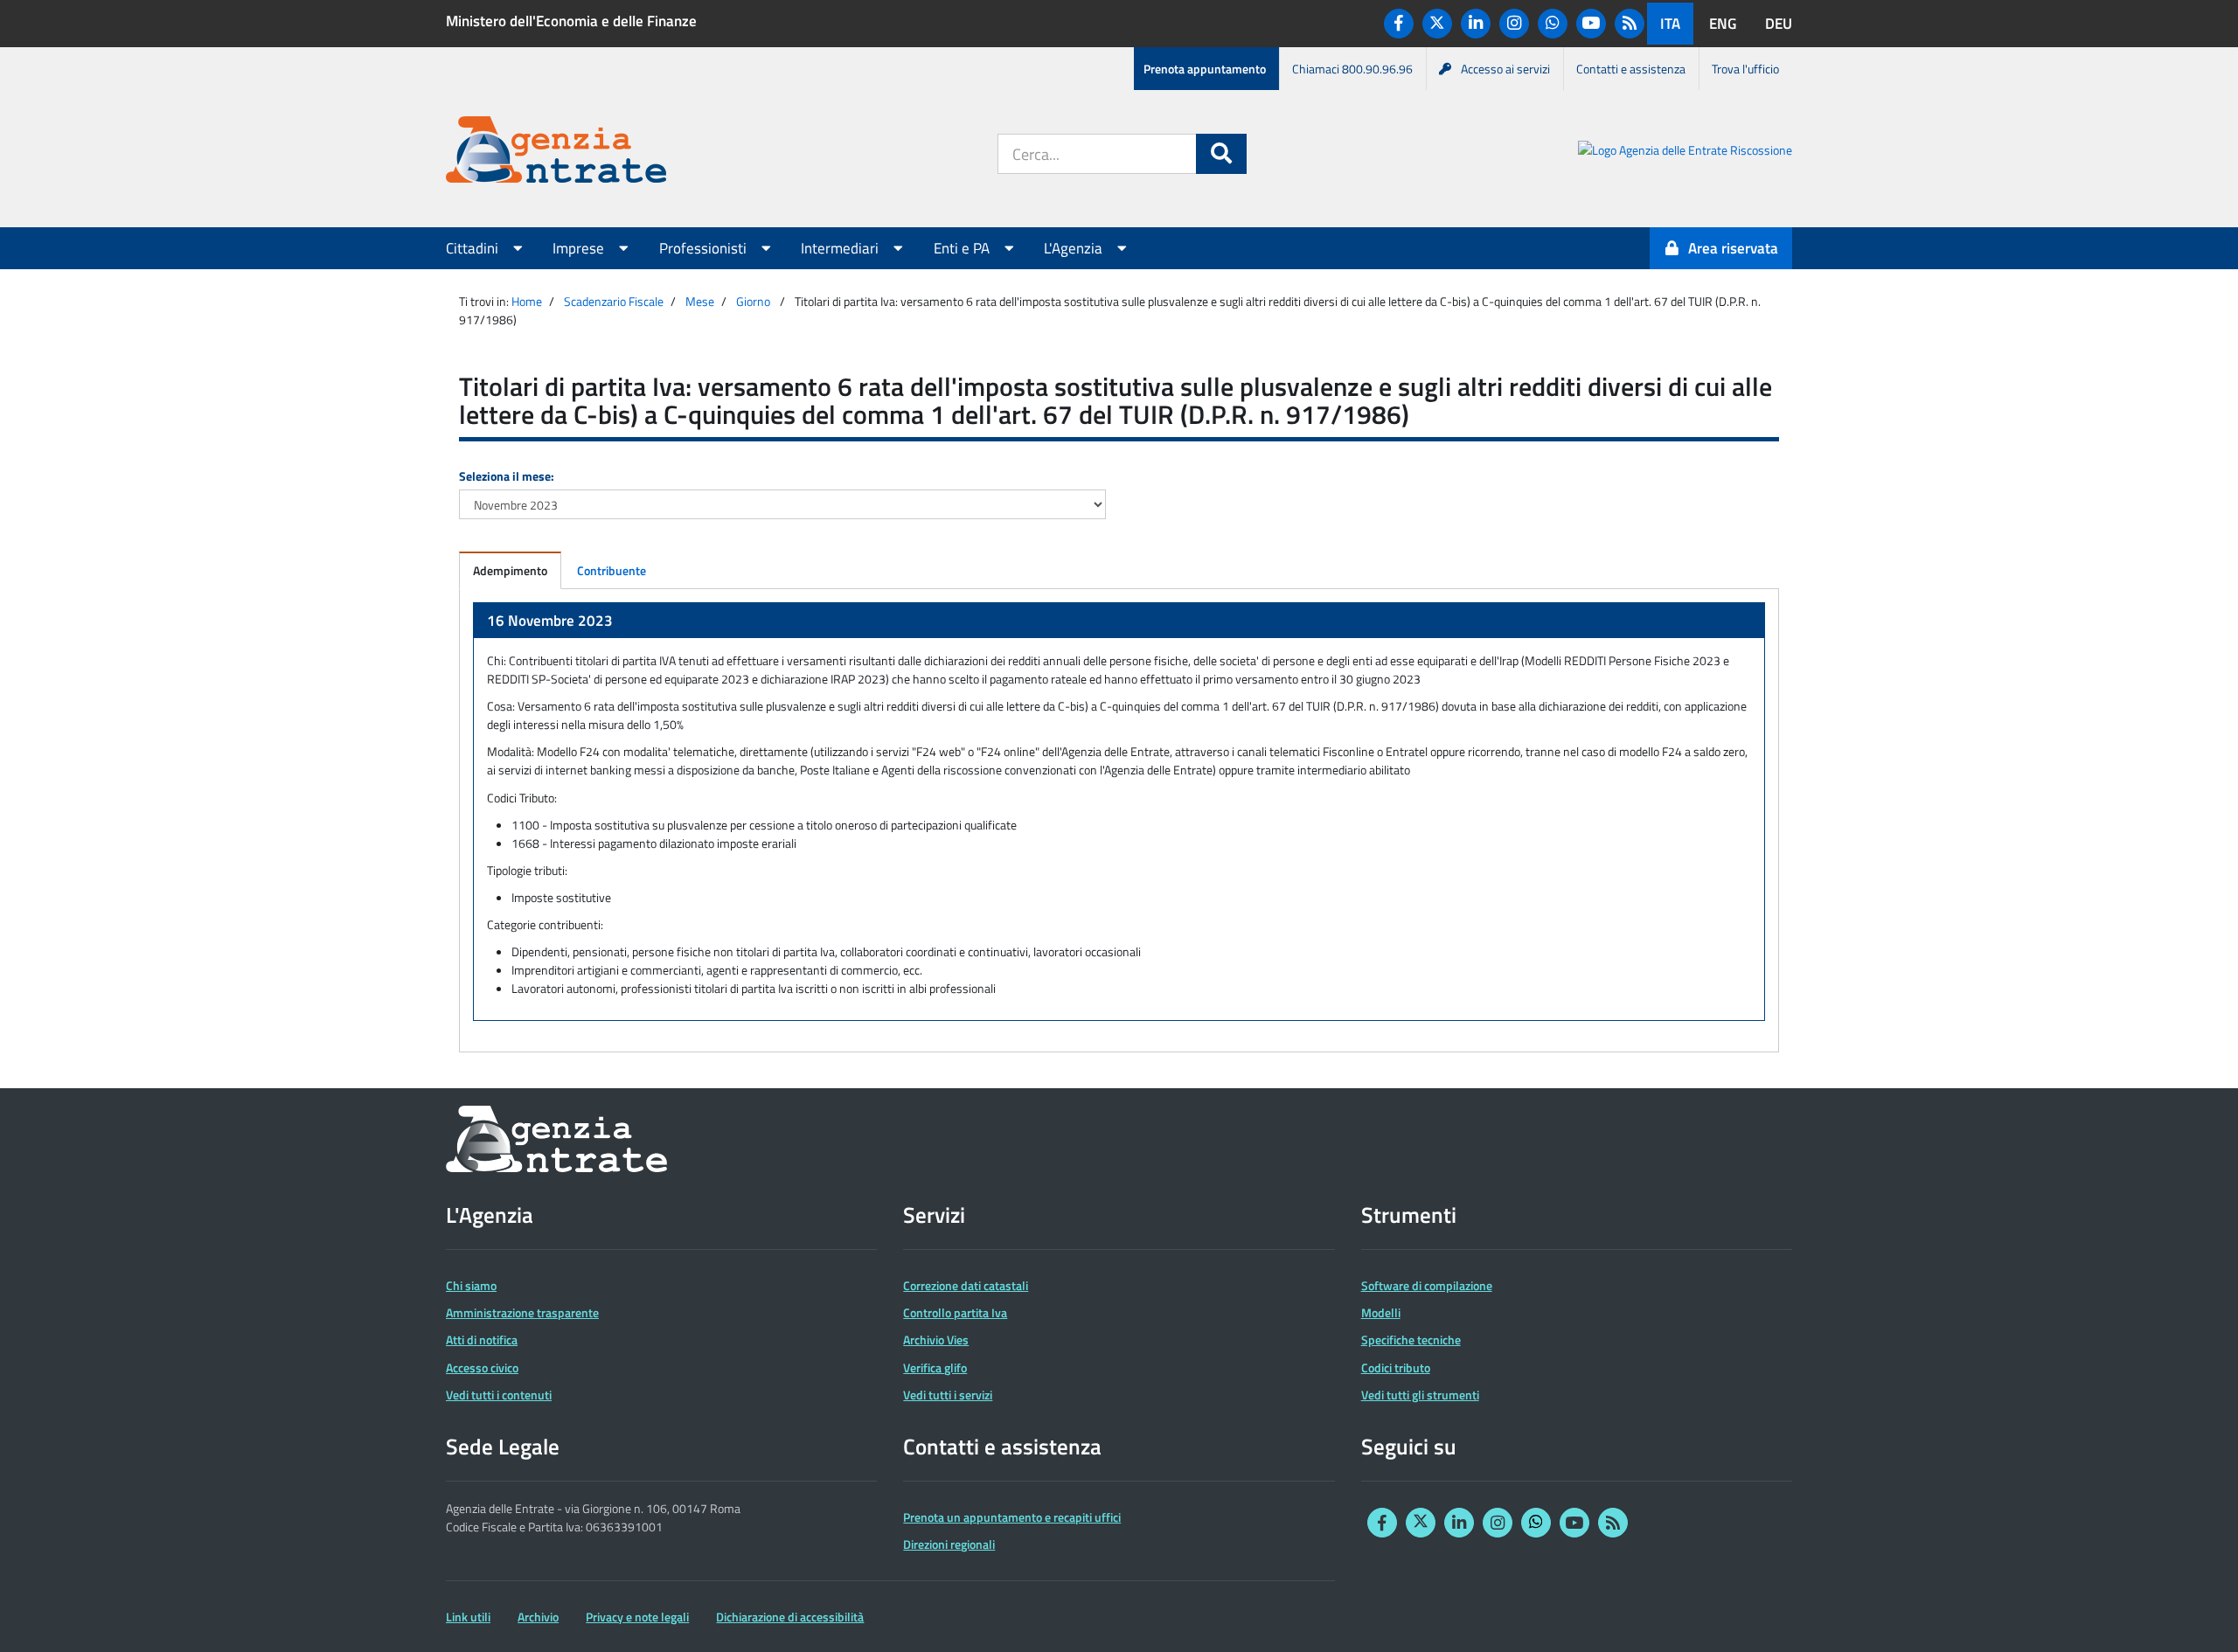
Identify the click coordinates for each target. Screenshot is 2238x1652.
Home (527, 301)
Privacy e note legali (637, 1617)
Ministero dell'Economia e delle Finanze (571, 21)
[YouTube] (1591, 24)
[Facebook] (1399, 24)
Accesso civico (482, 1367)
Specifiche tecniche (1411, 1340)
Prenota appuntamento (1205, 69)
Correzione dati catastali (966, 1285)
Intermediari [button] (841, 248)
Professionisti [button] (705, 248)
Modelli (1381, 1312)
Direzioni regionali (949, 1544)
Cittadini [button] (474, 248)
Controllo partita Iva (955, 1312)
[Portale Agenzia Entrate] (556, 153)
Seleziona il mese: (507, 476)
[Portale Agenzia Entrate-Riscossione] (1685, 153)
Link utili (468, 1617)
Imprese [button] (580, 248)
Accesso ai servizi (1505, 69)
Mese (700, 301)
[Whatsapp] (1553, 24)
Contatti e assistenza (1631, 69)
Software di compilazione (1427, 1285)
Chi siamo (471, 1285)
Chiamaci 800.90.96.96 (1352, 69)
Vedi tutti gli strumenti (1420, 1395)
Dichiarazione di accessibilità (790, 1617)
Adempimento (510, 570)
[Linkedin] (1476, 24)
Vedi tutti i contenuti (499, 1395)
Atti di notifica (482, 1340)
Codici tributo (1396, 1367)
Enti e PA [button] (963, 248)
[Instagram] (1514, 24)
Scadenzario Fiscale (614, 301)
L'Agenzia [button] (1075, 248)
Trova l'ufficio (1745, 69)
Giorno (753, 301)
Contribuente (612, 570)
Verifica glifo (935, 1367)
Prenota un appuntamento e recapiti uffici (1012, 1517)
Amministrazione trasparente (522, 1312)
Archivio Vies (936, 1340)
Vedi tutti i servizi (948, 1395)
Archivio (538, 1617)
